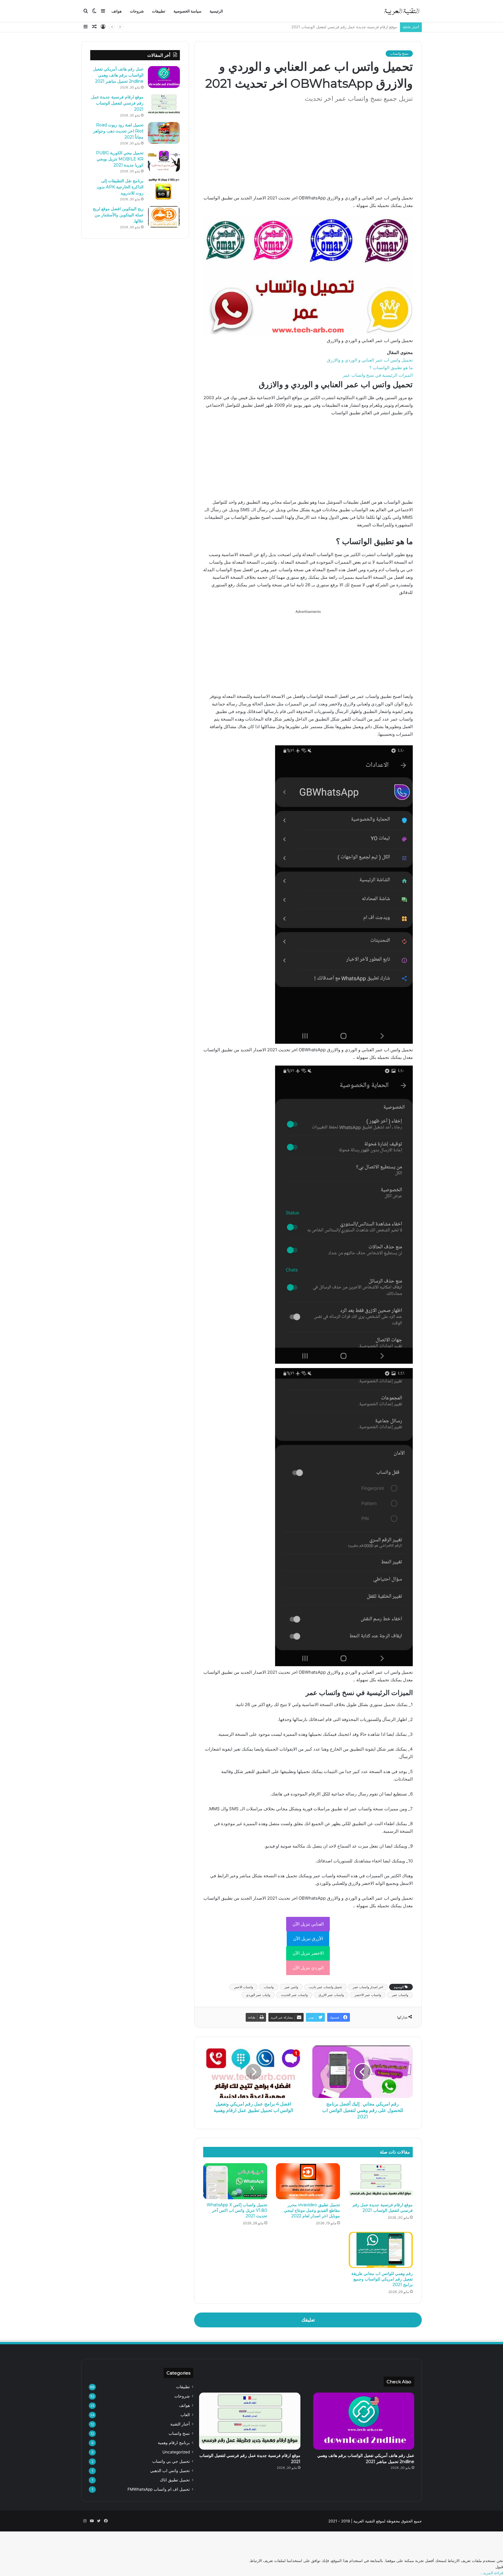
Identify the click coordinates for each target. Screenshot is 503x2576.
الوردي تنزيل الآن (308, 1968)
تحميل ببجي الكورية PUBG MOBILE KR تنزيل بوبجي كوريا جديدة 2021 (120, 159)
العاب (185, 2415)
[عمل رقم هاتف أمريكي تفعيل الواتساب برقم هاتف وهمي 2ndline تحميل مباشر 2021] (164, 77)
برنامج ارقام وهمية (174, 2443)
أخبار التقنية (180, 2424)
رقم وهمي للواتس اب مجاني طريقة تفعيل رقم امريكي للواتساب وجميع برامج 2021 (382, 2279)
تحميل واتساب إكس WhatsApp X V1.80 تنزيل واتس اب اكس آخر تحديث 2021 (237, 2210)
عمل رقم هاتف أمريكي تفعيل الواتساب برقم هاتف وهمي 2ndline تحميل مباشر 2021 (118, 75)
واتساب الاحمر (243, 1987)
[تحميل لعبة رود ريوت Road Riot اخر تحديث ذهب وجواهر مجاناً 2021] (164, 133)
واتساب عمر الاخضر (368, 1995)
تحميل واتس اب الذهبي (170, 2471)
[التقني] (401, 11)
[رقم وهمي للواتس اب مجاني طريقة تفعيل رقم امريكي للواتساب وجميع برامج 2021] (381, 2250)
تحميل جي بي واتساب (171, 2461)
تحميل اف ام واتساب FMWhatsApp (159, 2489)
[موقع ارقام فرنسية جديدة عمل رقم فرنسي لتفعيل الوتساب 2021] (381, 2181)
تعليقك (308, 2320)
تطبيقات (159, 11)
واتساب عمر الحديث (294, 1995)
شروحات (137, 11)
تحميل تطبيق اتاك (175, 2480)
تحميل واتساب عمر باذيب (325, 1987)
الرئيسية (216, 11)
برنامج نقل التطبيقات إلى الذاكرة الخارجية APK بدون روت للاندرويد (120, 187)
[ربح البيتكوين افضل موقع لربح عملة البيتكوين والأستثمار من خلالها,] (164, 217)
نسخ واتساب (399, 53)
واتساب (269, 1987)
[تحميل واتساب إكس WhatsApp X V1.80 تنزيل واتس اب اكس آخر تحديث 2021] (235, 2181)
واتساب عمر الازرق (331, 1995)
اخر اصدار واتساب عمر (368, 1987)
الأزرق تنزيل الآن (308, 1939)
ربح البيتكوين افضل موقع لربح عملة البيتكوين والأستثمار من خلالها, (118, 215)
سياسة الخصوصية (187, 11)
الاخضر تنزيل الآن (308, 1953)
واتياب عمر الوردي (258, 1995)
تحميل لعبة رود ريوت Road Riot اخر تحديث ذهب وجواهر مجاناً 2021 (342, 27)
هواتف (117, 11)
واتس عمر (291, 1987)
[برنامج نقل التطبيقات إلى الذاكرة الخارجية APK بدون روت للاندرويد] (164, 189)
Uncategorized (176, 2452)
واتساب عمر (400, 1995)
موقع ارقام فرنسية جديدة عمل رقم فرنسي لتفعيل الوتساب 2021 (383, 2208)
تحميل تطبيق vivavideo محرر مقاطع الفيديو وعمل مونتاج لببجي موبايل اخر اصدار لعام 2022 (312, 2210)
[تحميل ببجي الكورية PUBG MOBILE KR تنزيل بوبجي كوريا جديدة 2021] (164, 161)
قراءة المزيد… (492, 2573)
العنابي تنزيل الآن (308, 1924)
